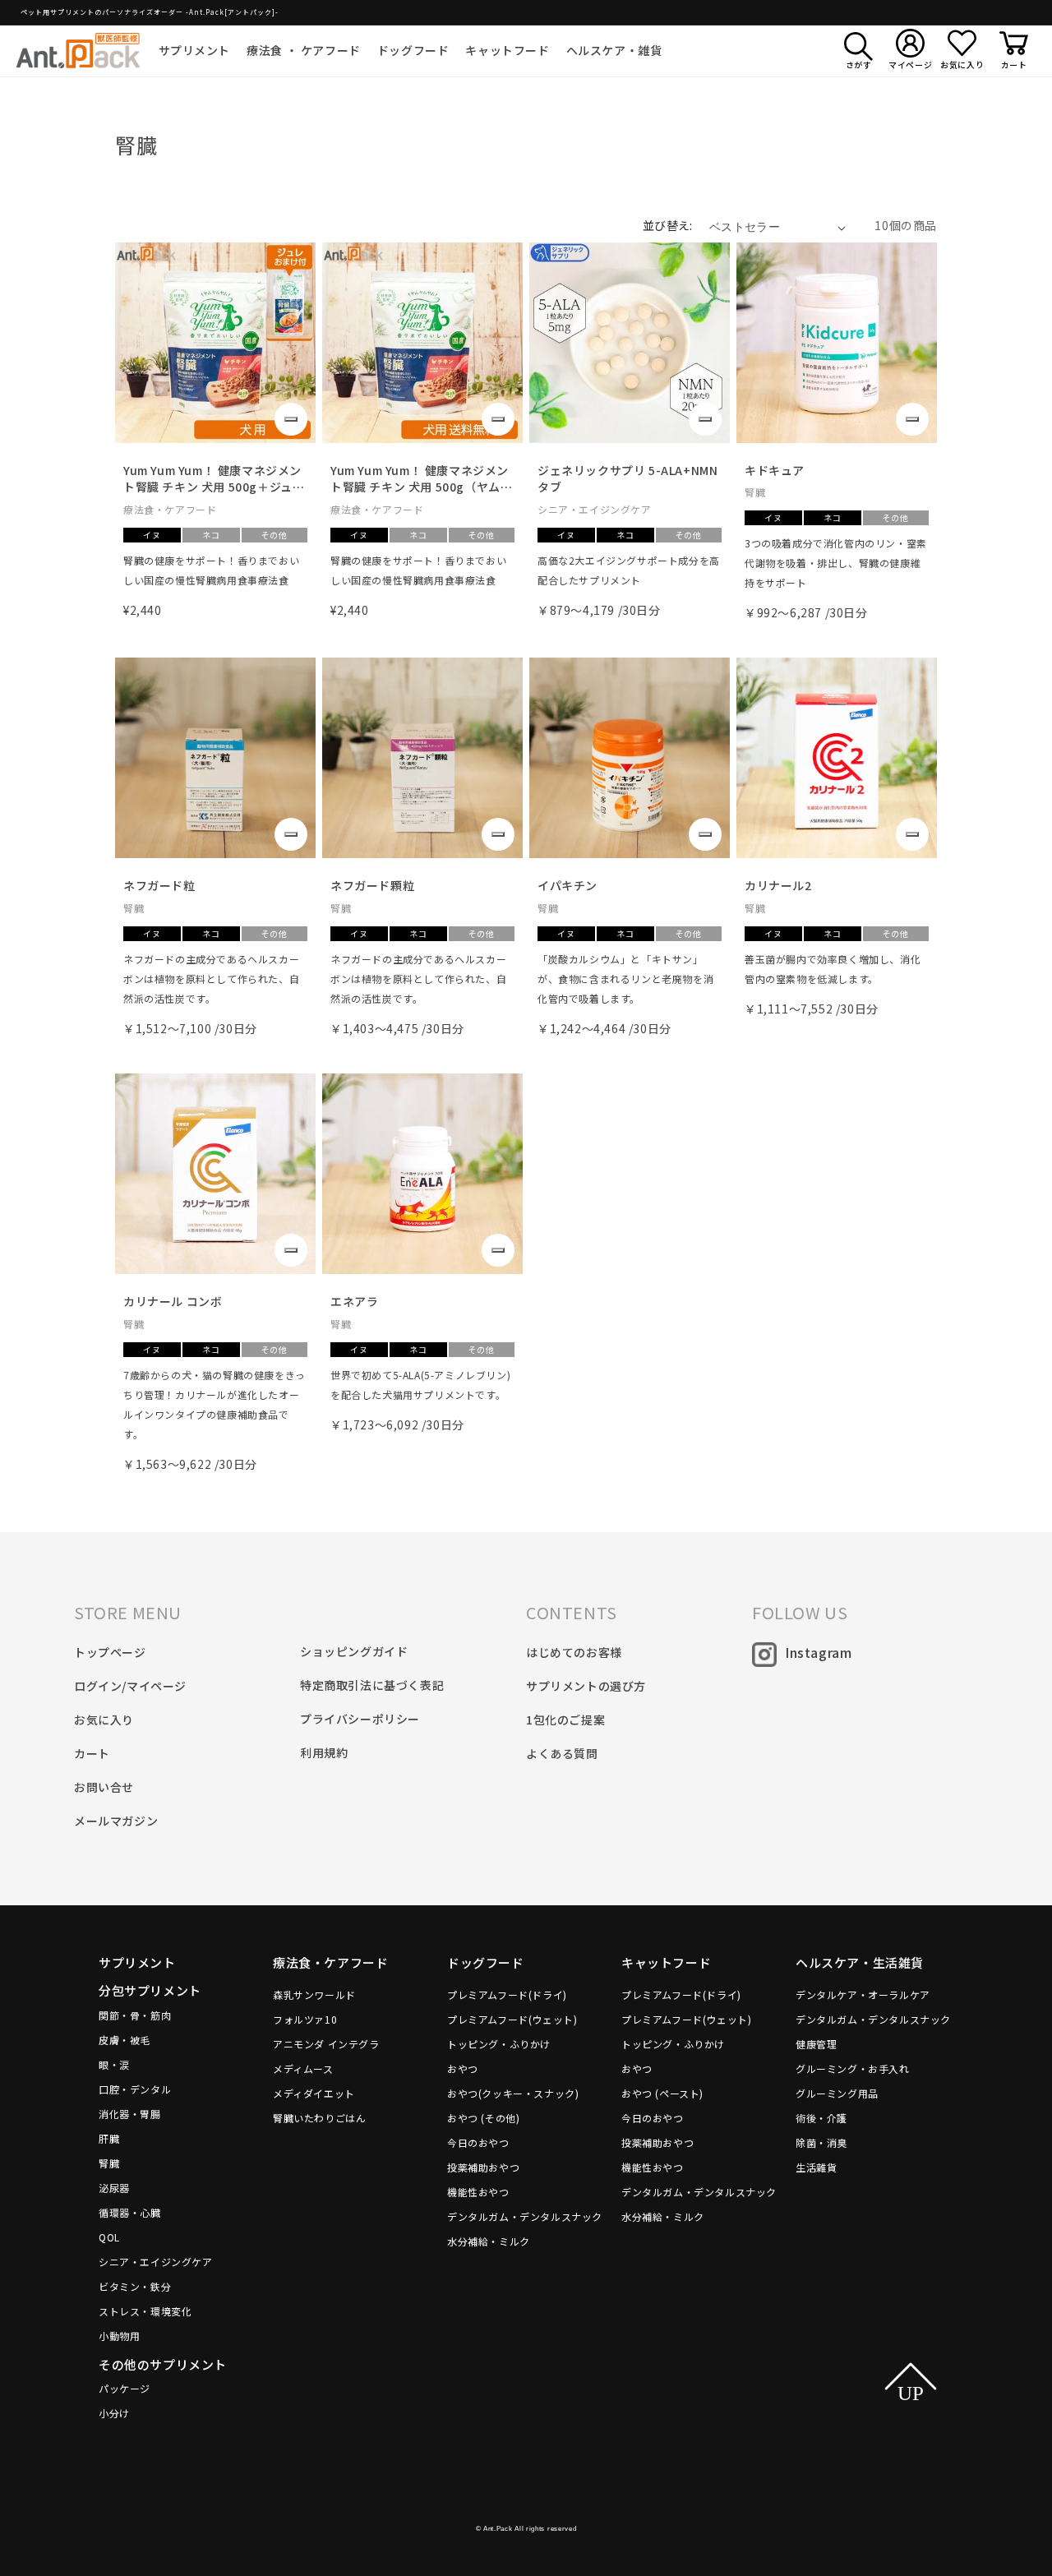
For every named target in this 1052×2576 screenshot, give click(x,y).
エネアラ (354, 1301)
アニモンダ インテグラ (326, 2044)
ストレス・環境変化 (145, 2311)
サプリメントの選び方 (586, 1686)
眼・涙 (114, 2064)
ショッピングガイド (354, 1651)
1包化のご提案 (565, 1720)
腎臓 (109, 2163)
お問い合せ (104, 1787)
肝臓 (109, 2138)
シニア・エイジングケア (156, 2262)
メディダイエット (314, 2093)
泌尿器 (114, 2188)
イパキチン (568, 885)
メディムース (303, 2068)
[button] (195, 50)
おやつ (463, 2068)
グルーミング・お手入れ (853, 2068)
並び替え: (668, 225)
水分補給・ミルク (489, 2241)
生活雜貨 (816, 2167)
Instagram (818, 1652)
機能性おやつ (478, 2192)
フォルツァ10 (305, 2019)
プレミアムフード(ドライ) (507, 1994)
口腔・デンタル (135, 2089)
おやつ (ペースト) (662, 2093)
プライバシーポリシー (360, 1719)
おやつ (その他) (483, 2118)
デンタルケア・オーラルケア (863, 1994)
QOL (109, 2237)
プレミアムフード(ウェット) (512, 2019)
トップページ (110, 1652)
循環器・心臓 (130, 2212)
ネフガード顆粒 (372, 885)
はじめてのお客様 (574, 1652)
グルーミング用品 (837, 2093)
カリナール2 (778, 885)
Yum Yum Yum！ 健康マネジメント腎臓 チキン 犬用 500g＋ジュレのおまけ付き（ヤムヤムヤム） (214, 479)
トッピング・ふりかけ (499, 2044)
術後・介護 (821, 2118)
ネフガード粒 (159, 885)
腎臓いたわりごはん (319, 2118)
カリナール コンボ (173, 1301)
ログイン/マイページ (130, 1686)
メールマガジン (116, 1821)
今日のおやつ (478, 2142)
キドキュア (775, 470)
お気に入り (104, 1720)
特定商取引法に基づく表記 (372, 1685)
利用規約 (324, 1752)
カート (92, 1753)
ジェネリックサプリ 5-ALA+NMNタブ (628, 479)
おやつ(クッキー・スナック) (513, 2093)
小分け (114, 2413)
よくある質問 (562, 1753)
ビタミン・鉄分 (135, 2286)
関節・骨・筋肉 (135, 2015)
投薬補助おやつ (483, 2167)
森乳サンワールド (314, 1994)
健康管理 (816, 2044)
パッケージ (125, 2388)
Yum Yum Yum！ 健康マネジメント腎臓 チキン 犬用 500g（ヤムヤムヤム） (421, 479)
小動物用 (119, 2336)
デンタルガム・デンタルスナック (525, 2216)
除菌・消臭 (821, 2142)
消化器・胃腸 (130, 2114)
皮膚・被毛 (125, 2040)
